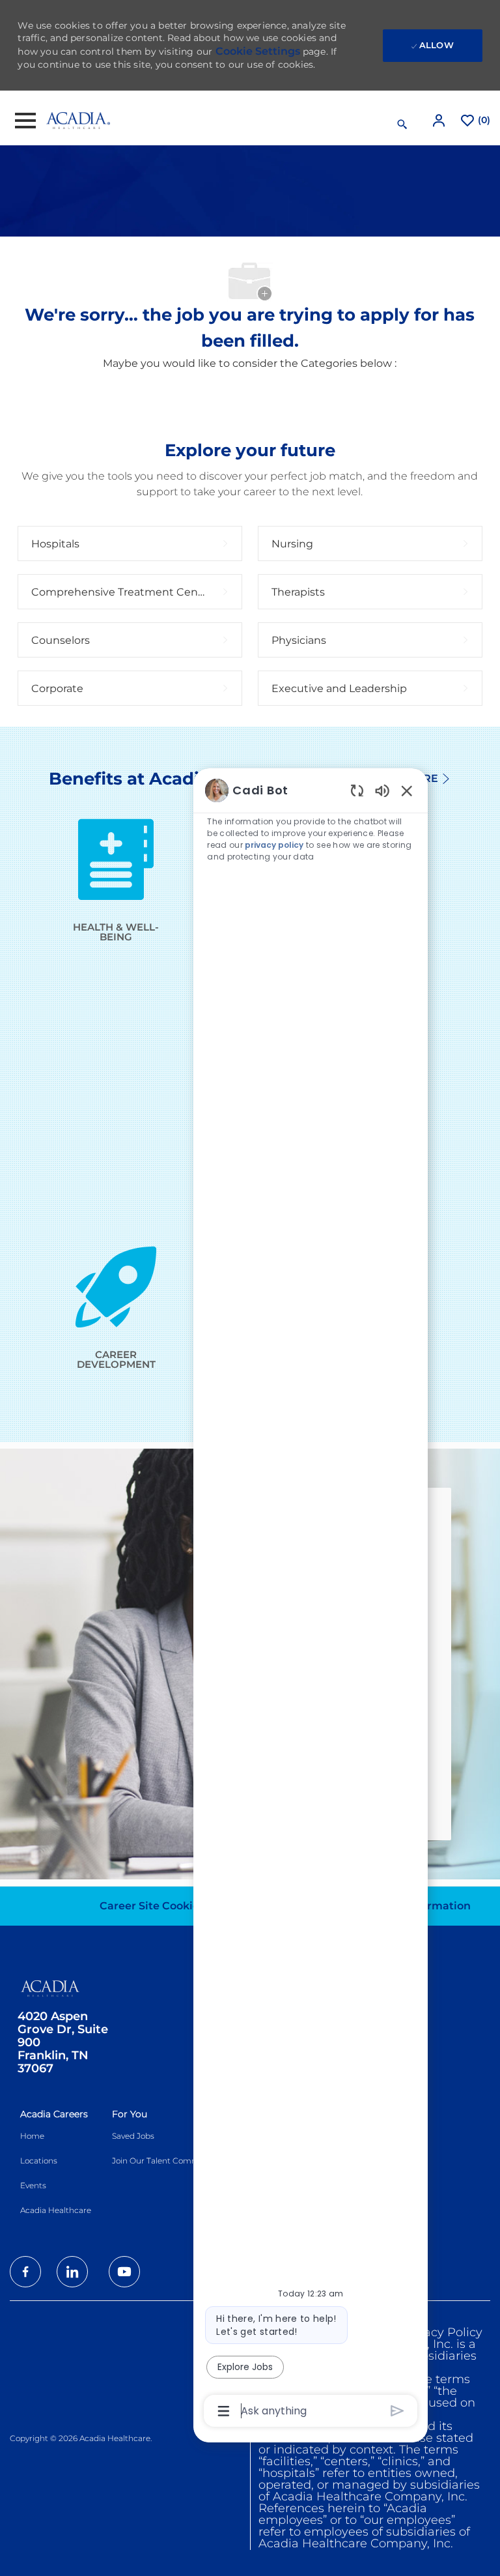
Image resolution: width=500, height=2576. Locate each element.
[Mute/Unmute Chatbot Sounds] (382, 790)
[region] (311, 1599)
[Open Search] (402, 124)
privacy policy (274, 845)
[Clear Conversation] (357, 790)
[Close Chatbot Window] (407, 790)
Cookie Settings (258, 51)
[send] (397, 2411)
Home (32, 2136)
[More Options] (224, 2411)
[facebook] (25, 2272)
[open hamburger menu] (25, 121)
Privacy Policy (442, 2332)
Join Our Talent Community (166, 2161)
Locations (39, 2161)
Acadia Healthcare (56, 2210)
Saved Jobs (133, 2136)
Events (33, 2185)
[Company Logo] (78, 120)
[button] (440, 120)
